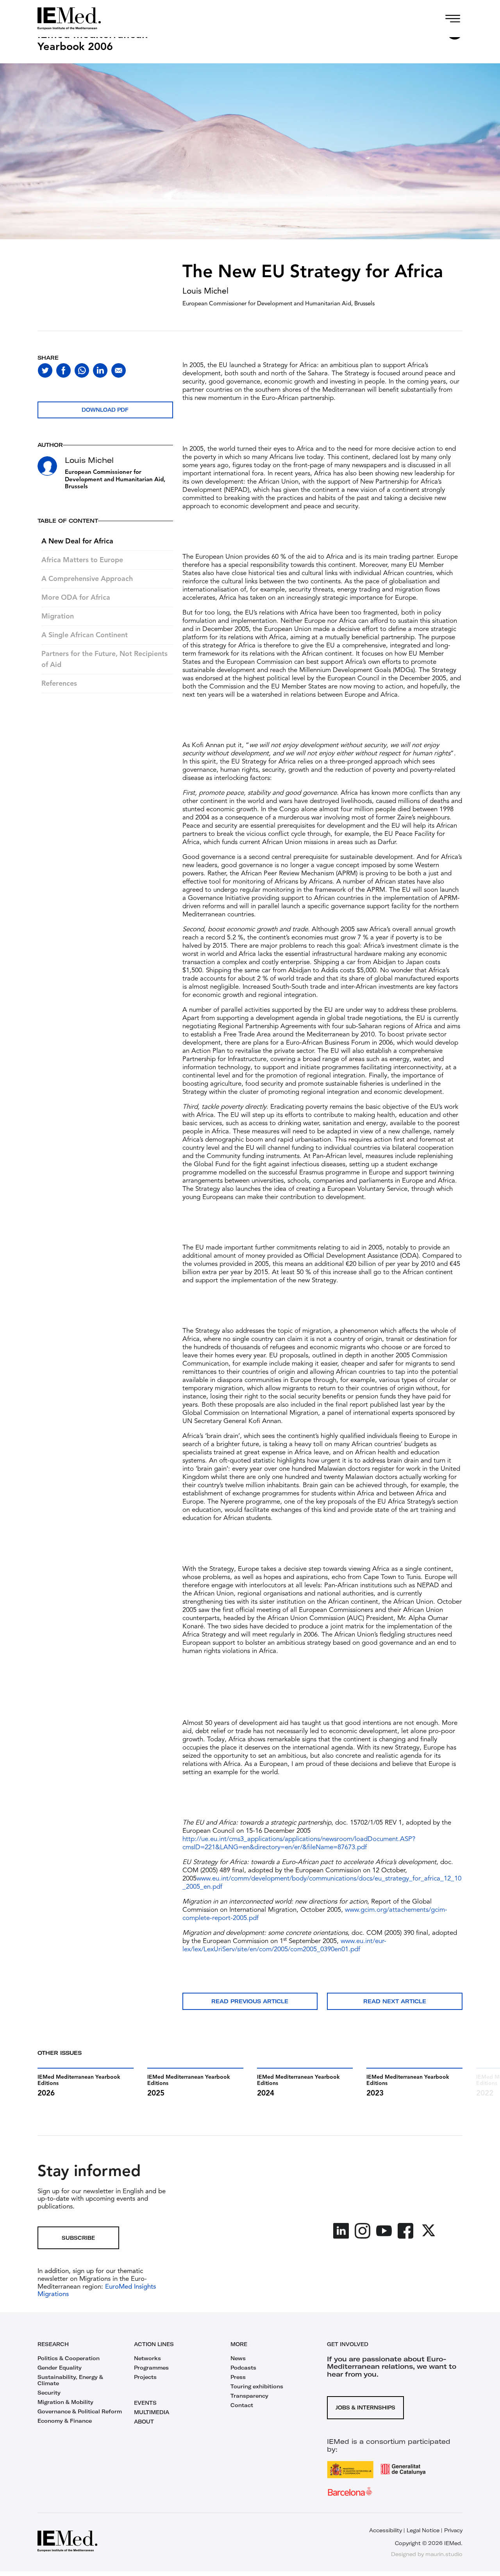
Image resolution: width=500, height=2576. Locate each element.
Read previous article (250, 2001)
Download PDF (105, 410)
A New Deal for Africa (77, 541)
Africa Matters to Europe (82, 560)
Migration (58, 617)
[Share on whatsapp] (82, 370)
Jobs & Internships (365, 2407)
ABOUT (144, 2422)
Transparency (249, 2396)
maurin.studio (444, 2554)
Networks (147, 2358)
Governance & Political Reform (80, 2411)
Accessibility (386, 2530)
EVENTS (145, 2403)
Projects (145, 2377)
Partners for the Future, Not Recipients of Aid (104, 660)
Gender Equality (60, 2368)
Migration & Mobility (65, 2402)
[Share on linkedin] (100, 370)
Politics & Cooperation (69, 2358)
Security (49, 2393)
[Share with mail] (119, 370)
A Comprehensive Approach (87, 579)
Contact (242, 2405)
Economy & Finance (65, 2421)
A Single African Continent (85, 635)
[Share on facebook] (63, 370)
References (59, 684)
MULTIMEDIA (152, 2412)
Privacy (453, 2530)
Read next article (395, 2001)
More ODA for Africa (76, 598)
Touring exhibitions (257, 2386)
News (238, 2358)
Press (238, 2377)
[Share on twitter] (45, 370)
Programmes (151, 2368)
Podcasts (243, 2368)
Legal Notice (423, 2530)
